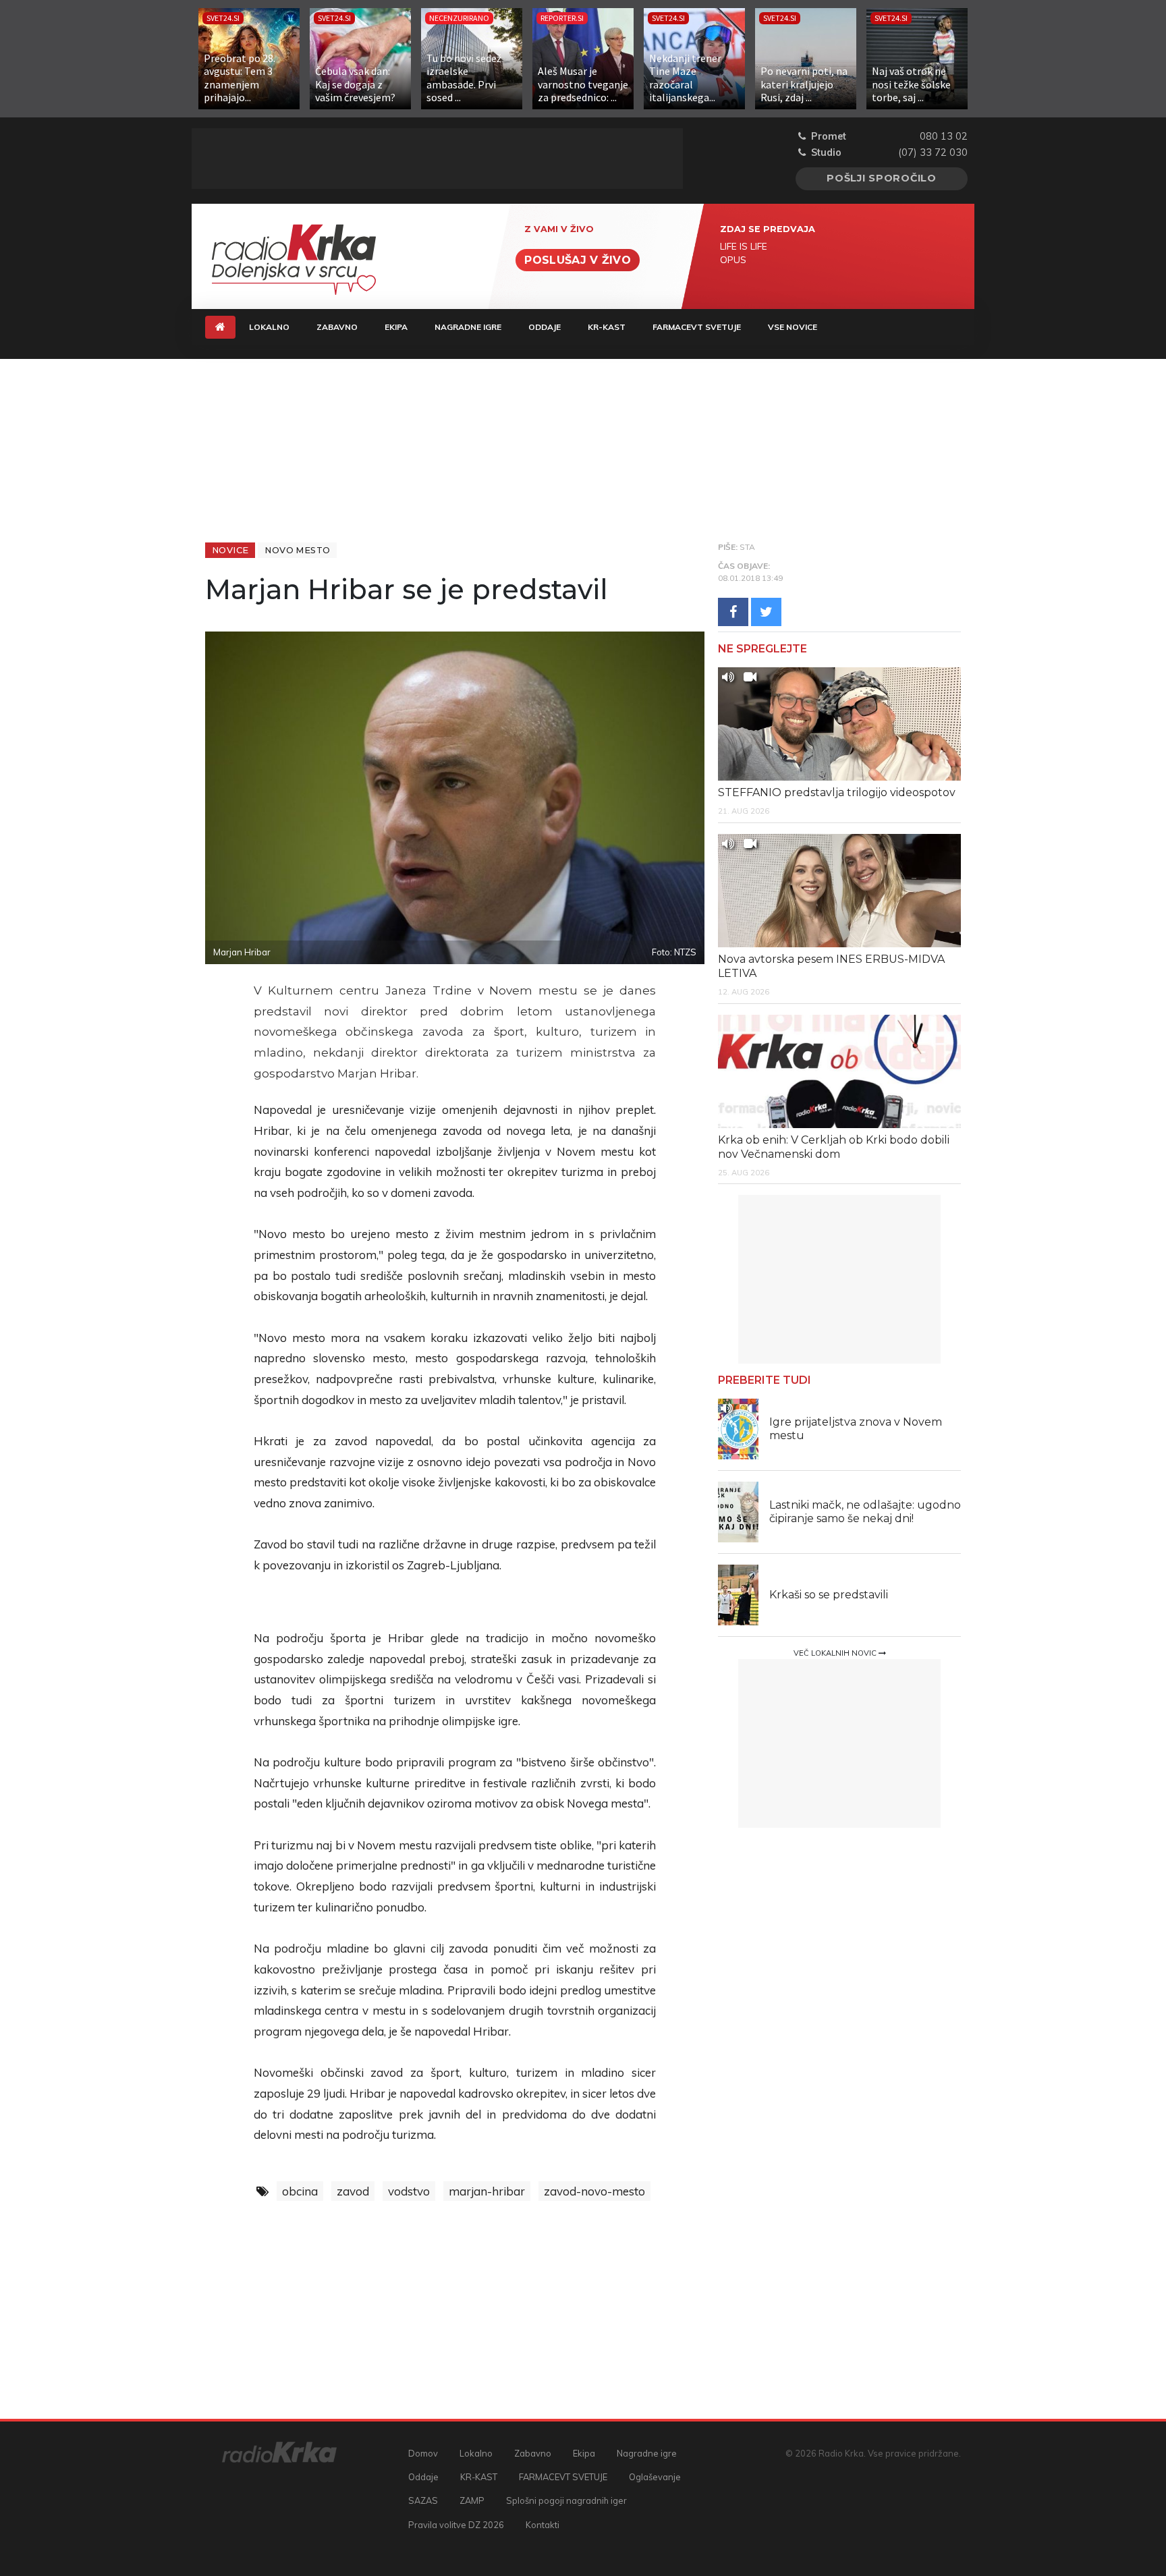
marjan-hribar (487, 2191)
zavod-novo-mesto (594, 2191)
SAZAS (423, 2500)
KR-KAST (607, 327)
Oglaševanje (655, 2477)
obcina (300, 2191)
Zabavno (337, 327)
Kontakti (543, 2525)
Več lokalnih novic (836, 1653)
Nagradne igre (468, 327)
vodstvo (409, 2191)
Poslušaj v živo (578, 260)
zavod (353, 2191)
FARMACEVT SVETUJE (697, 327)
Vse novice (793, 327)
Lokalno (269, 327)
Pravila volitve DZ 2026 (456, 2525)
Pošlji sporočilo (882, 178)
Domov (423, 2453)
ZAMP (472, 2500)
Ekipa (396, 327)
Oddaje (545, 327)
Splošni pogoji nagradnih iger (566, 2500)
